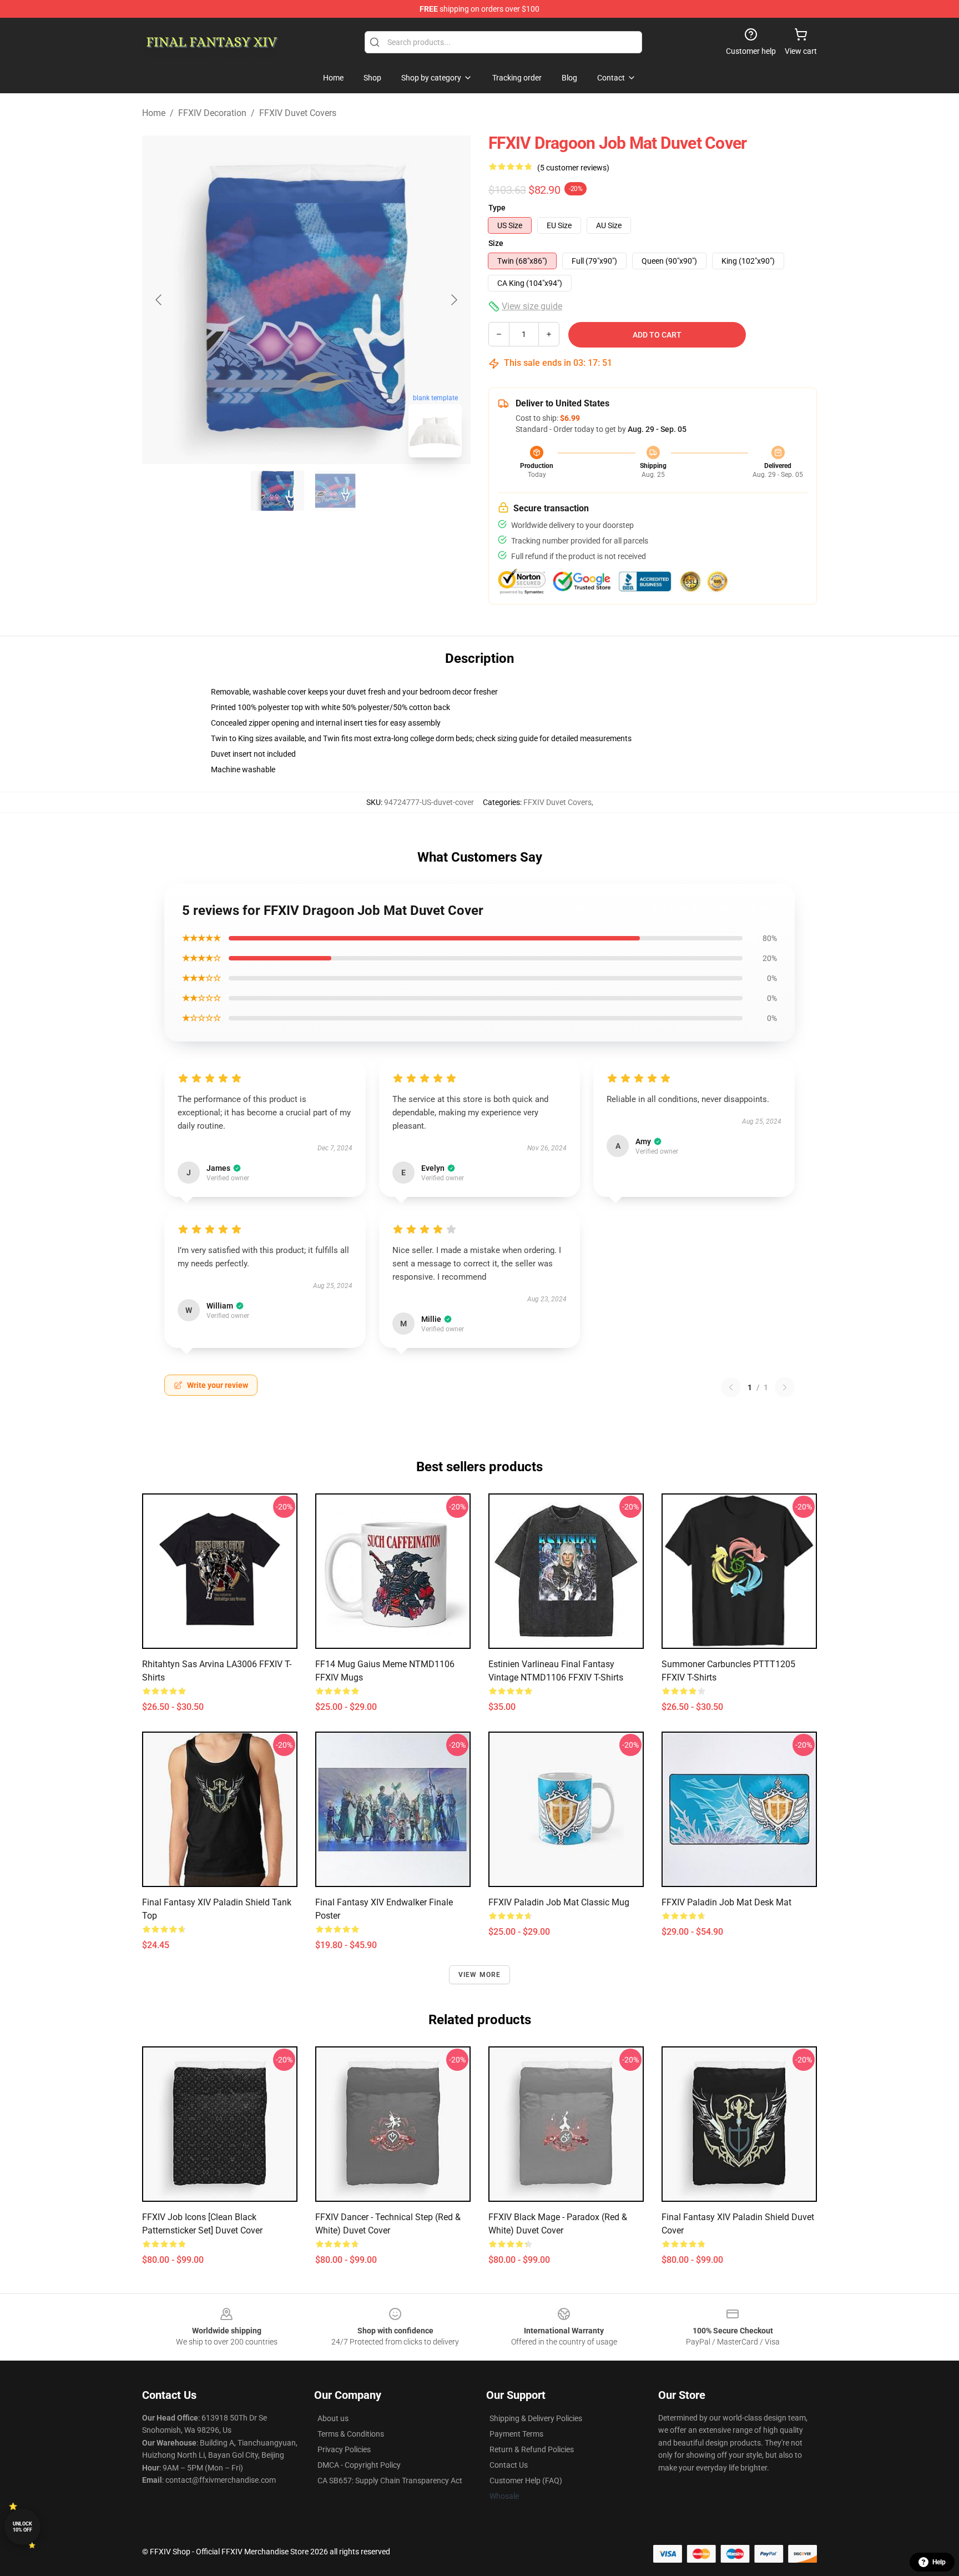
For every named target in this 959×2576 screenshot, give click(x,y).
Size (496, 243)
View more (480, 1975)
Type (497, 208)
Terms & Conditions (351, 2434)
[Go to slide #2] (335, 491)
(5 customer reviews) (573, 168)
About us (333, 2418)
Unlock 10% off (22, 2527)
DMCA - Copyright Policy (359, 2465)
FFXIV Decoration (212, 113)
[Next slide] (453, 300)
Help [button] (939, 2562)
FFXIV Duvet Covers (298, 113)
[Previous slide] (159, 300)
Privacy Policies (344, 2449)
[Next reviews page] (785, 1387)
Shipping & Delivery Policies (536, 2418)
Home (154, 113)
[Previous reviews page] (731, 1387)
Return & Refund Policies (532, 2449)
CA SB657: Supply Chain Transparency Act (390, 2481)
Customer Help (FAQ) (526, 2481)
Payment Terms (516, 2434)
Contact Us (509, 2465)
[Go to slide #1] (277, 491)
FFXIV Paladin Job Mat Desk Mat (726, 1902)
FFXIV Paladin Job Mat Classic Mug (559, 1902)
